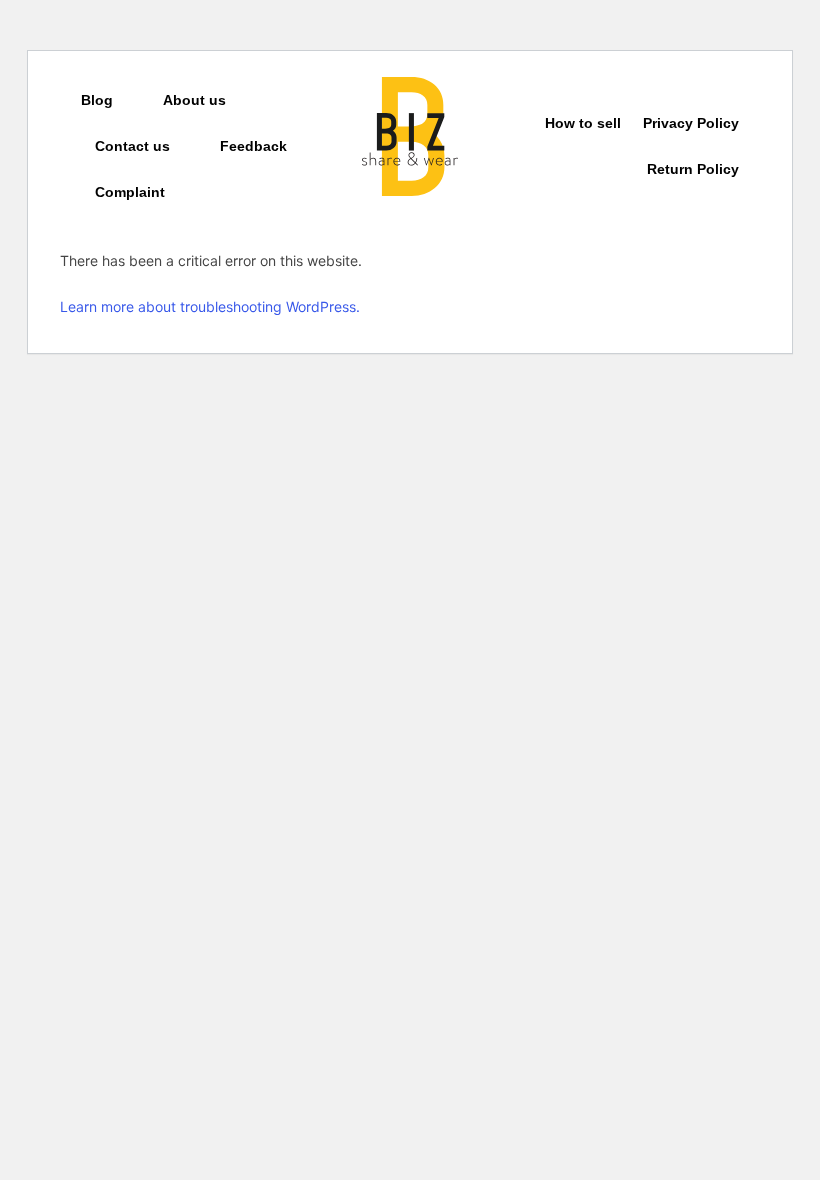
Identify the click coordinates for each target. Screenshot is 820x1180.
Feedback (253, 146)
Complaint (130, 192)
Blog (97, 100)
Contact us (132, 146)
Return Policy (693, 169)
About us (194, 100)
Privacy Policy (691, 123)
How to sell (583, 123)
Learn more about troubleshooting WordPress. (210, 306)
